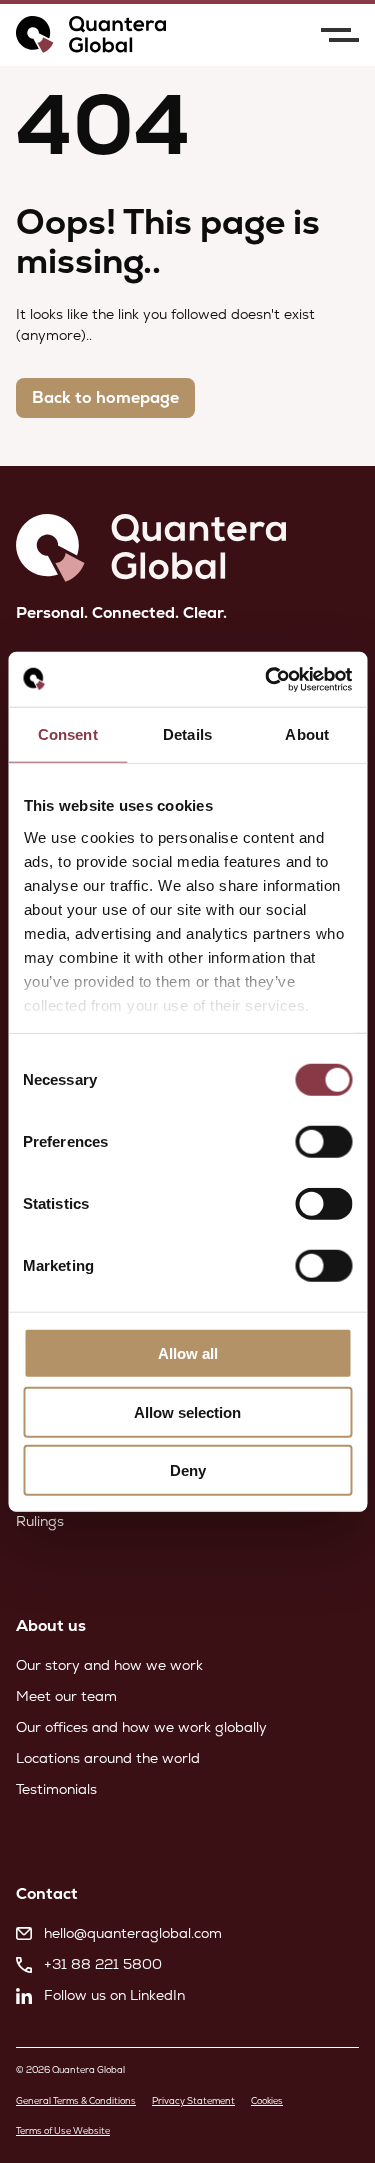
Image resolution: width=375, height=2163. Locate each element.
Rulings (40, 1521)
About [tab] (307, 734)
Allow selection (187, 1411)
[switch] (323, 1142)
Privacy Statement (193, 2101)
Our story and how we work (109, 1665)
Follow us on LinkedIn (114, 1995)
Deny (188, 1470)
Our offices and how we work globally (141, 1727)
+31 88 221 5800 (103, 1964)
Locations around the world (108, 1758)
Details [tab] (187, 734)
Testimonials (56, 1789)
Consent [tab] (68, 734)
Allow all (188, 1353)
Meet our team (66, 1696)
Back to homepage (105, 397)
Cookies (267, 2101)
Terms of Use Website (63, 2131)
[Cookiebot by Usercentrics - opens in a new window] (267, 679)
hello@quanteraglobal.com (133, 1933)
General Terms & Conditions (76, 2101)
